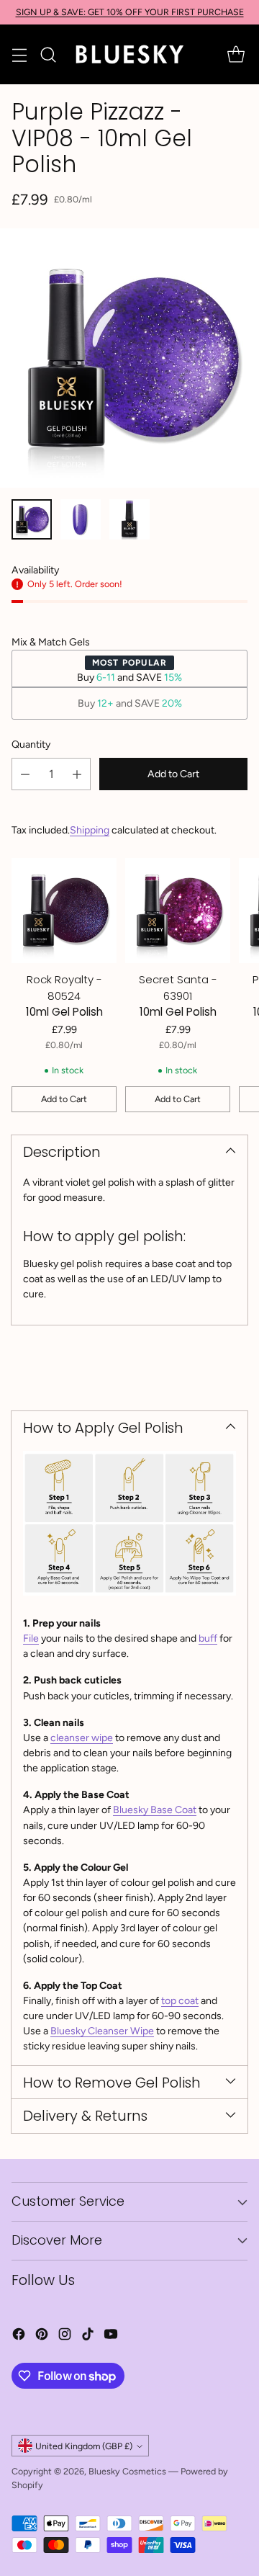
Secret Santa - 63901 (178, 988)
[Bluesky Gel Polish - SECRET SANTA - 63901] (178, 911)
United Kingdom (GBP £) (84, 2446)
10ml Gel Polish (64, 1012)
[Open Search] (48, 54)
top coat (180, 2001)
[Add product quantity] (77, 774)
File (31, 1638)
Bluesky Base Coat (155, 1810)
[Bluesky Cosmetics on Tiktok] (88, 2336)
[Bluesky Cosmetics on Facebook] (19, 2336)
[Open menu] (19, 54)
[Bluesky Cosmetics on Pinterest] (42, 2336)
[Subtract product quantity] (25, 774)
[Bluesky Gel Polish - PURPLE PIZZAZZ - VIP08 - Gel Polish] (129, 358)
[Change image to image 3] (129, 519)
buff (208, 1638)
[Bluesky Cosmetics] (129, 54)
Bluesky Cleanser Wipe (102, 2031)
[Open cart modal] (236, 54)
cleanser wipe (82, 1738)
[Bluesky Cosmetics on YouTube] (111, 2336)
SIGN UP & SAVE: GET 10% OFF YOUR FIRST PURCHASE (130, 12)
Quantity (31, 744)
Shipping (90, 830)
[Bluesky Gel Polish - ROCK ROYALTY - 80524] (64, 911)
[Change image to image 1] (32, 519)
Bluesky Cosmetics (127, 2471)
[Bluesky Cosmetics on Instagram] (65, 2336)
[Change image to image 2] (81, 519)
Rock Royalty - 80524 (64, 988)
